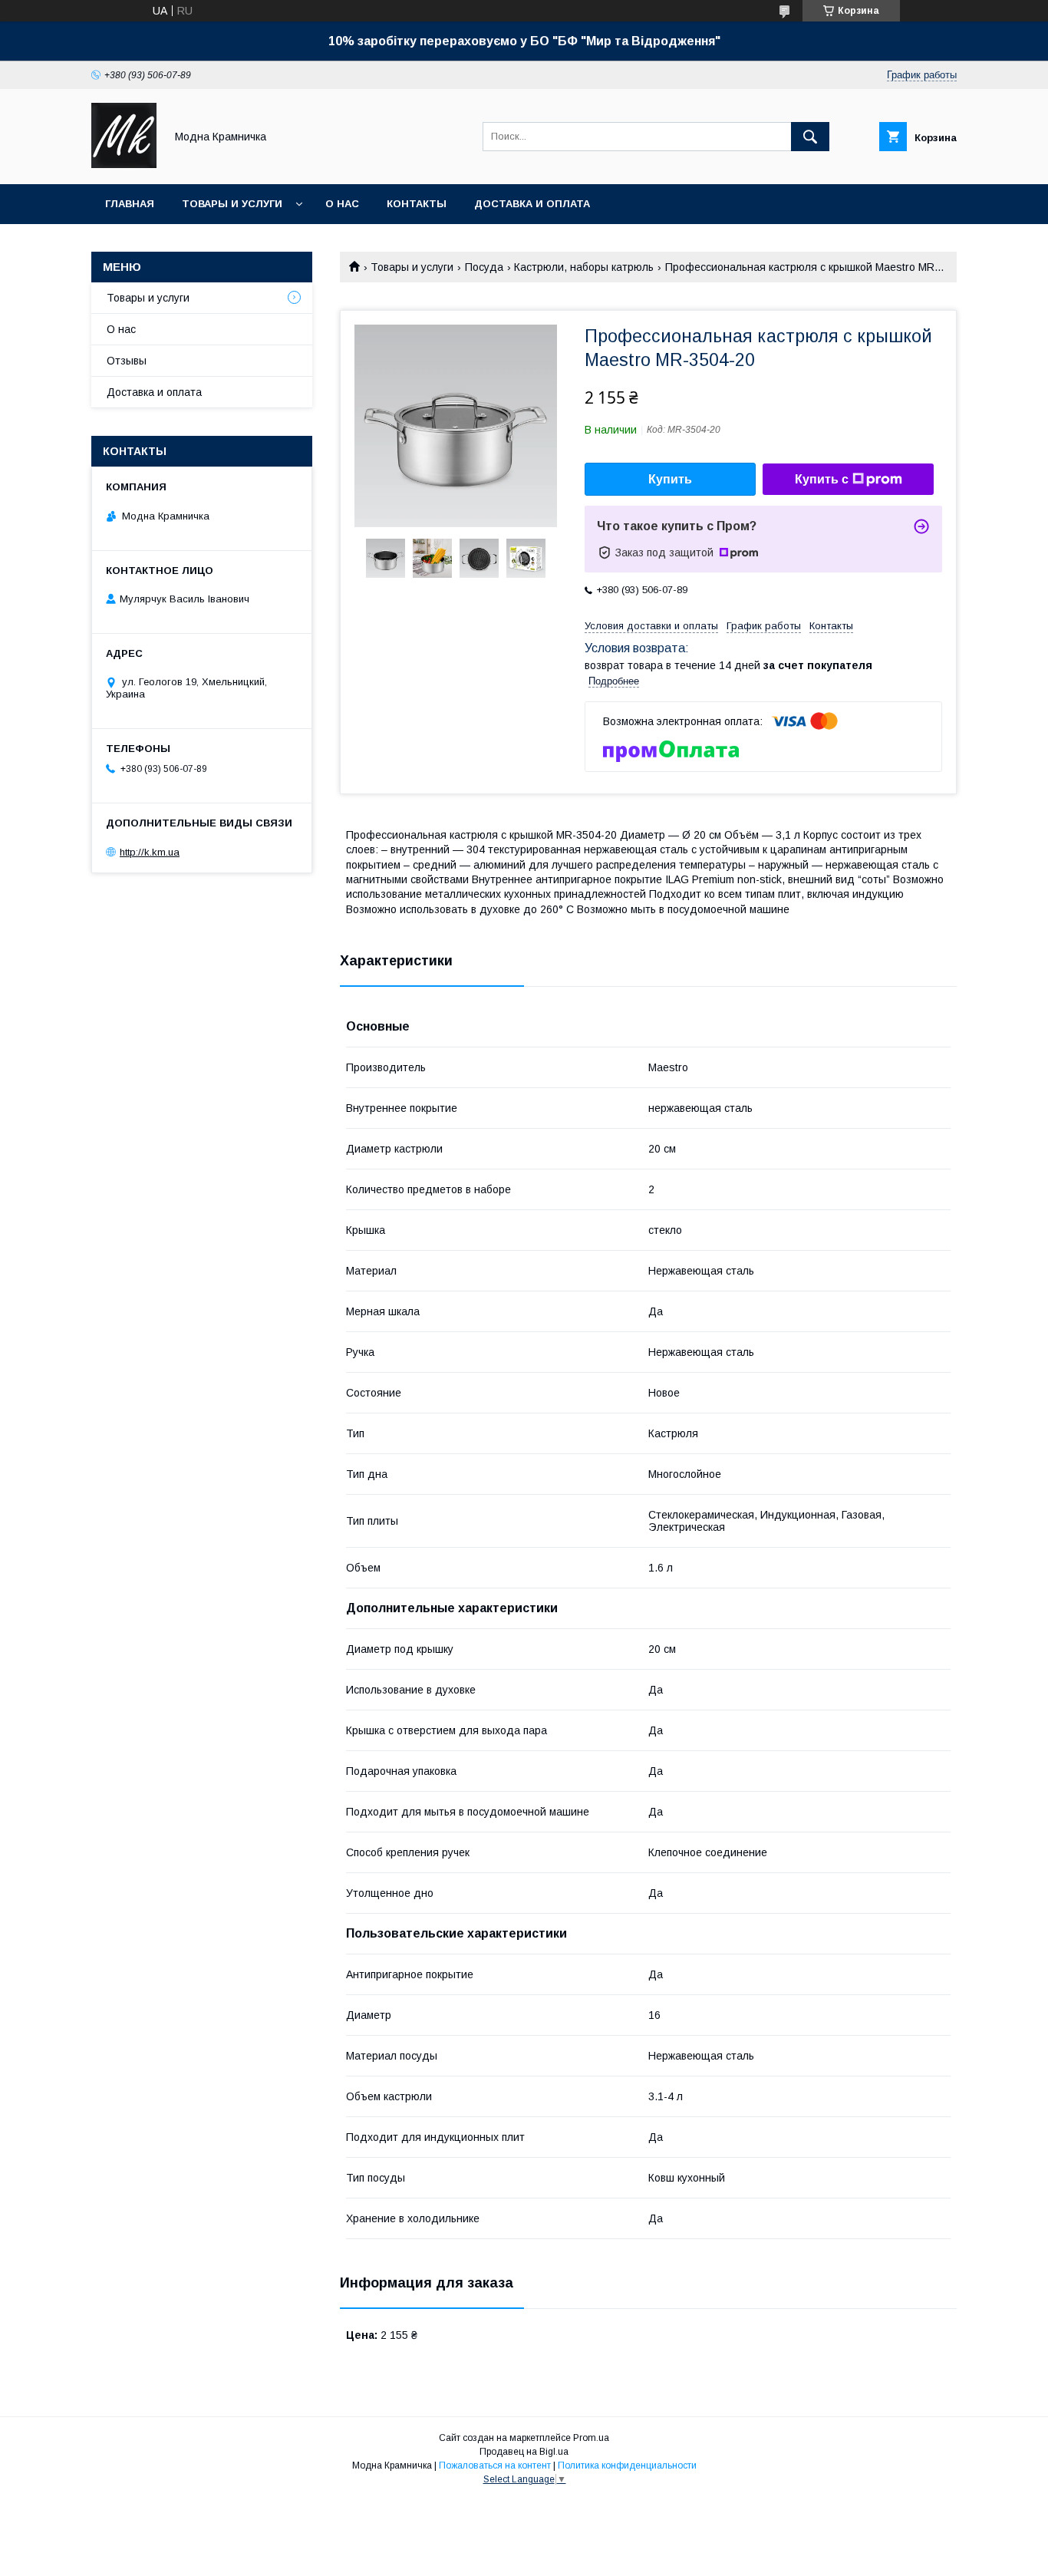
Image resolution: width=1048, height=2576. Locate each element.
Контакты (417, 204)
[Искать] (810, 137)
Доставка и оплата (532, 204)
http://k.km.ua (150, 852)
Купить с (822, 479)
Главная (130, 204)
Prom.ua (591, 2438)
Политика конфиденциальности (627, 2466)
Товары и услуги (232, 204)
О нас (342, 204)
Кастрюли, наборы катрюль (584, 267)
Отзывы (127, 361)
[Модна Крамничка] (124, 164)
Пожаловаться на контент (495, 2466)
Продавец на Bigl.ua (524, 2452)
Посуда (484, 267)
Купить (670, 479)
